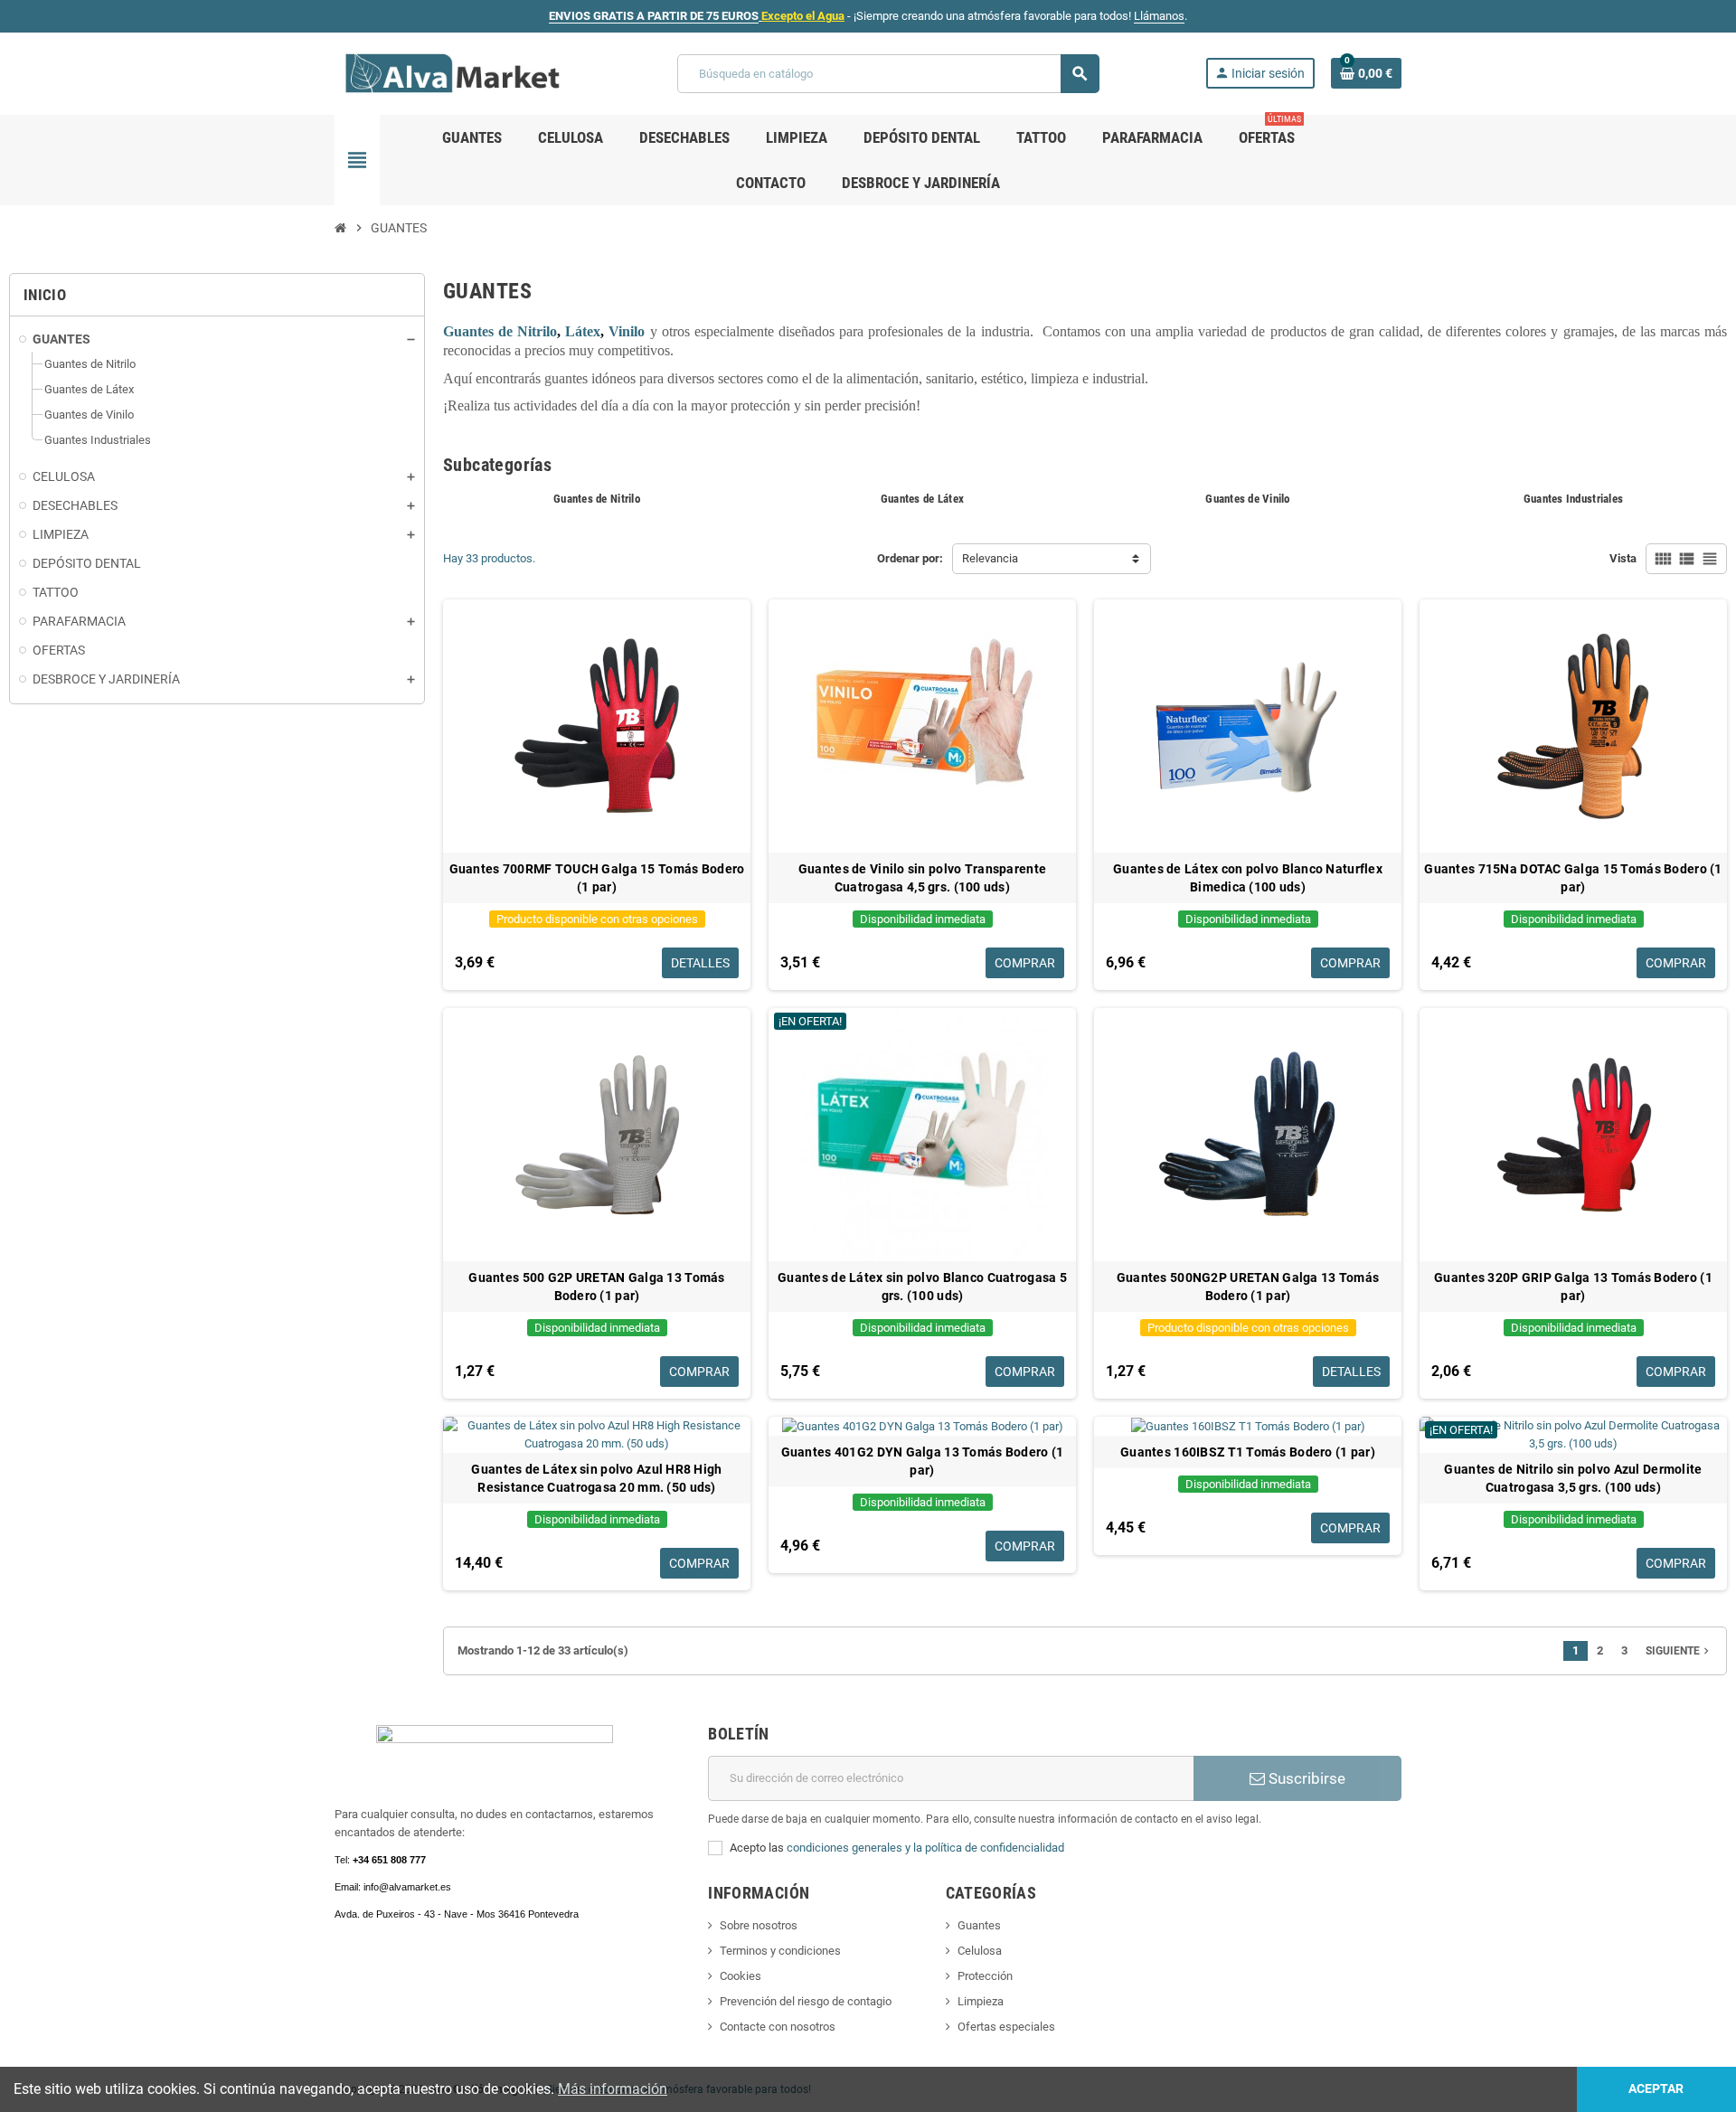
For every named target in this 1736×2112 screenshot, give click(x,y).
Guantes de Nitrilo (597, 499)
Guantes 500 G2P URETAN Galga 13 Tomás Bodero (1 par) (596, 1287)
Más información (613, 2089)
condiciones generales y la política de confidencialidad (925, 1848)
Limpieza (981, 2001)
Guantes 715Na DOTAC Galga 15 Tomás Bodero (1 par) (1573, 878)
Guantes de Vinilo (1247, 499)
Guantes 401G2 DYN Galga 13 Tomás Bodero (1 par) (923, 1461)
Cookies (741, 1976)
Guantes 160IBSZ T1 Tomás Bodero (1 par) (1248, 1452)
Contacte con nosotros (778, 2027)
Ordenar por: (910, 558)
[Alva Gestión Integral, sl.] (453, 73)
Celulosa (980, 1951)
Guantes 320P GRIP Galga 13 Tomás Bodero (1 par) (1573, 1287)
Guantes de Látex (922, 499)
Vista (1623, 558)
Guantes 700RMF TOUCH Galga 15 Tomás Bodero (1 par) (597, 878)
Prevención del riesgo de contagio (806, 2001)
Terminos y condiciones (780, 1951)
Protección (985, 1976)
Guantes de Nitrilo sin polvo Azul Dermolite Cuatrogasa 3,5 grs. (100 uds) (1573, 1478)
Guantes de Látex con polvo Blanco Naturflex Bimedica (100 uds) (1248, 878)
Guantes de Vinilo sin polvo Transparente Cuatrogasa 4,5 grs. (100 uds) (922, 878)
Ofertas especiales (1006, 2027)
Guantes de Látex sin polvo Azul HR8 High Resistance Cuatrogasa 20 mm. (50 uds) (596, 1478)
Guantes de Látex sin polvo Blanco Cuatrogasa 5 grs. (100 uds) (922, 1287)
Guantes (979, 1925)
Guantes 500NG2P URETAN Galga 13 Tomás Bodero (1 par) (1248, 1287)
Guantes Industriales (1573, 499)
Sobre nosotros (759, 1925)
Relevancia (990, 558)
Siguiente (1679, 1651)
